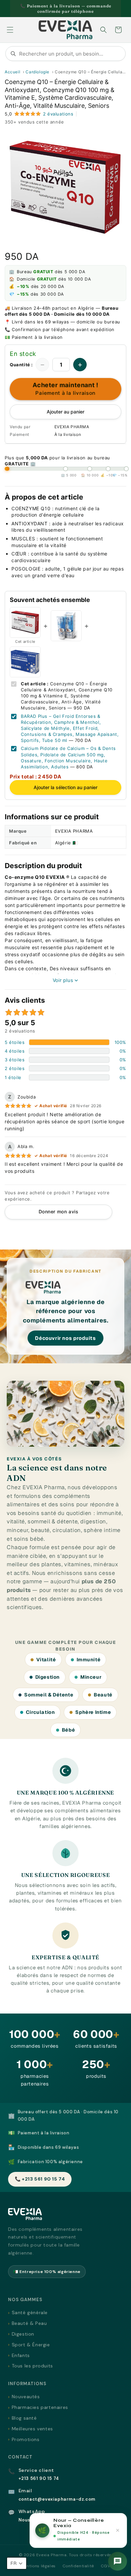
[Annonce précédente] (12, 9)
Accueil (12, 72)
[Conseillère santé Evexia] (118, 2561)
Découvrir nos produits (65, 1338)
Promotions (26, 2439)
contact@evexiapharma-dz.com (57, 2499)
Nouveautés (26, 2397)
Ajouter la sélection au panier (65, 787)
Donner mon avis (59, 1211)
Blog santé (24, 2418)
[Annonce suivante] (119, 9)
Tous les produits (32, 2366)
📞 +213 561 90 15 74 (40, 2179)
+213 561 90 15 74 (39, 2478)
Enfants (21, 2355)
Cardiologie (37, 72)
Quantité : (21, 365)
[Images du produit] (65, 187)
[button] (10, 30)
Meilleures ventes (32, 2429)
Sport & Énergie (31, 2345)
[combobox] (65, 54)
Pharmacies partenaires (40, 2407)
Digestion (23, 2334)
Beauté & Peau (29, 2323)
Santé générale (30, 2313)
